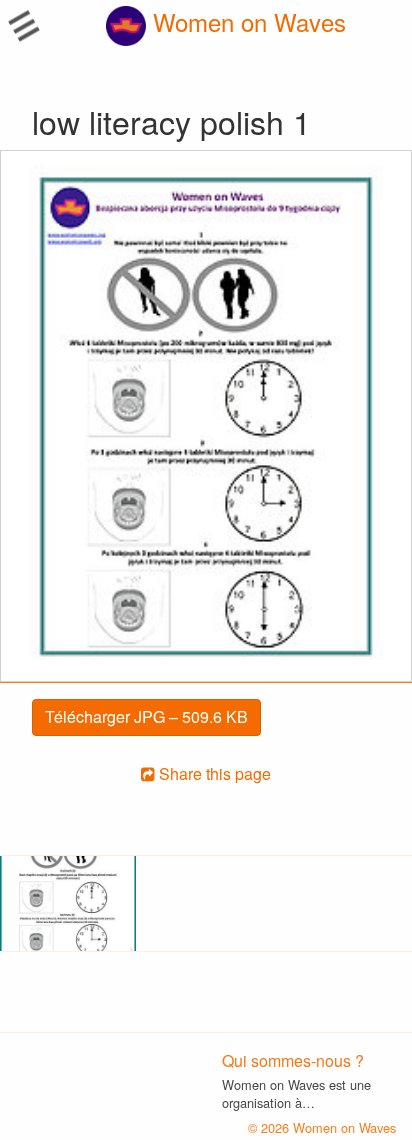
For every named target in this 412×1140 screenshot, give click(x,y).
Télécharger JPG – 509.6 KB (146, 716)
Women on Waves (246, 21)
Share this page (213, 773)
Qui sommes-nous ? (293, 1060)
